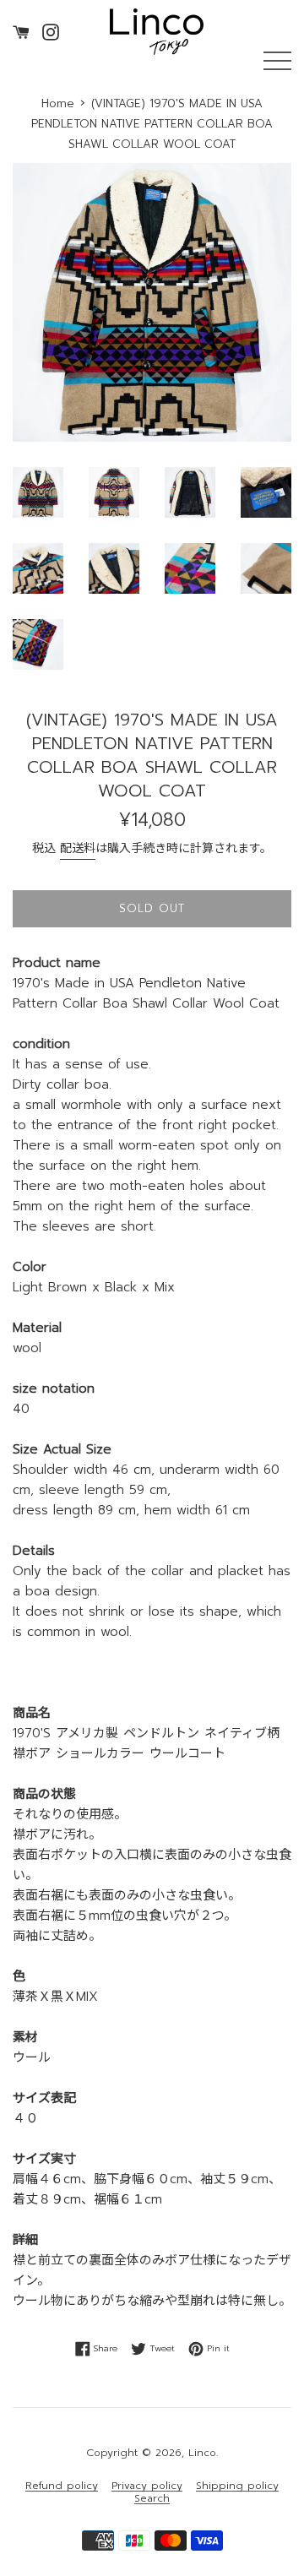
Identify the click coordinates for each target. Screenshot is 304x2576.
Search (152, 2499)
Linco (202, 2453)
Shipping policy (237, 2486)
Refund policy (62, 2486)
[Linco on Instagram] (51, 31)
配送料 (78, 848)
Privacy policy (147, 2486)
